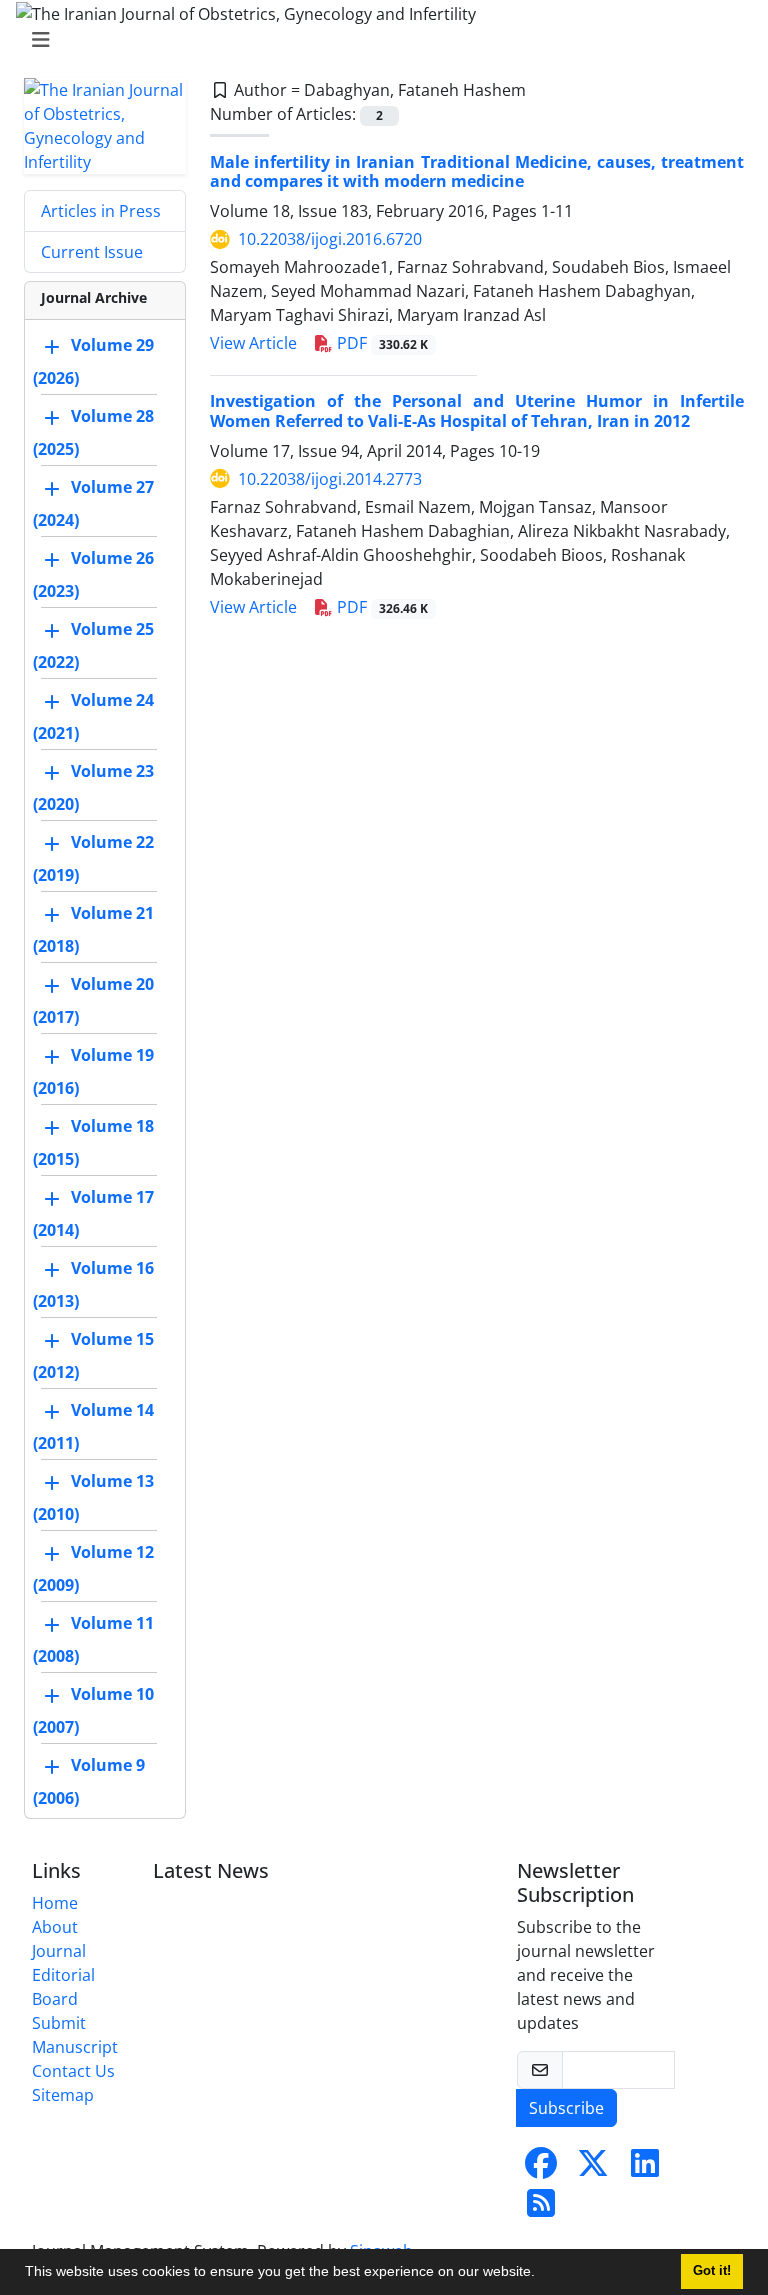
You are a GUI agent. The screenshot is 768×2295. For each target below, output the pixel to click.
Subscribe (566, 2108)
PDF (380, 343)
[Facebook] (541, 2169)
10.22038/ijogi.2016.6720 (330, 239)
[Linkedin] (645, 2169)
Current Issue (92, 252)
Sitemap (63, 2095)
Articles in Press (101, 211)
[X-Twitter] (593, 2169)
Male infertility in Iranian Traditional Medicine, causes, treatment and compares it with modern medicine (477, 171)
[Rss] (541, 2209)
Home (55, 1903)
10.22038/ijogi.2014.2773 (330, 479)
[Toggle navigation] (378, 40)
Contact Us (73, 2071)
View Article (253, 343)
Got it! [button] (712, 2271)
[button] (542, 2274)
